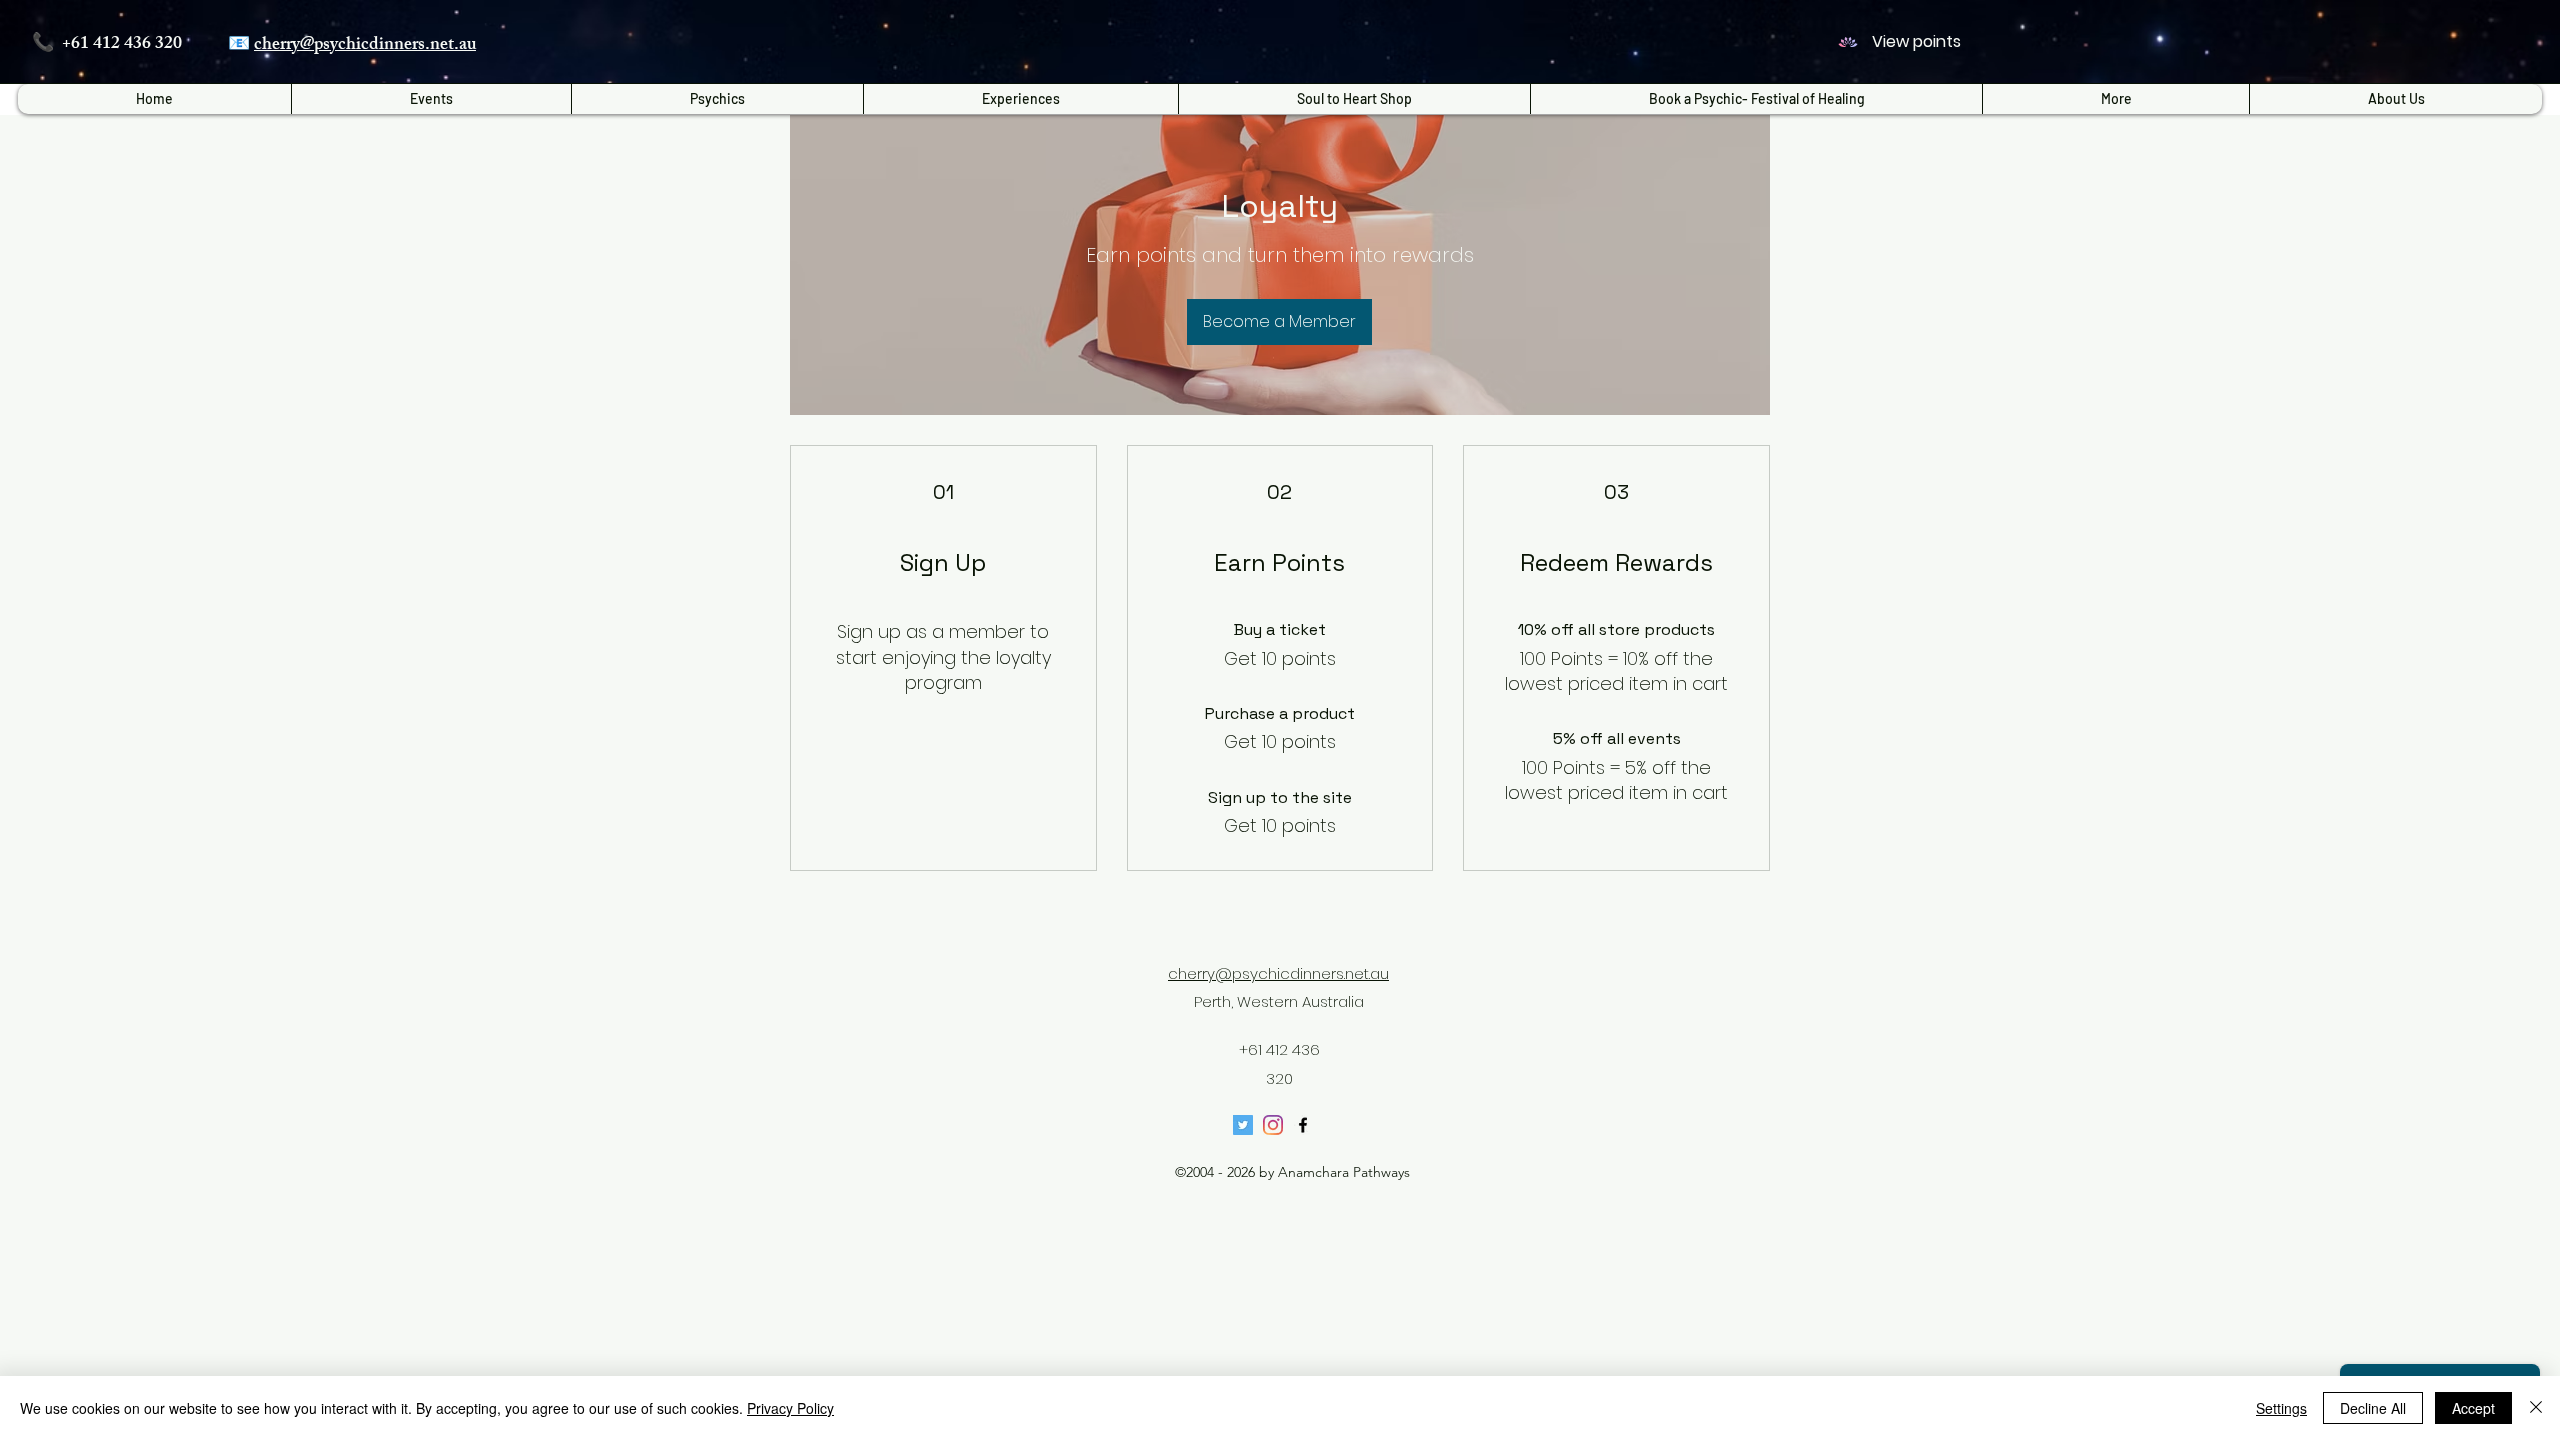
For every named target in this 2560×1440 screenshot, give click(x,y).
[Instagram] (1273, 1125)
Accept (2473, 1408)
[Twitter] (1243, 1125)
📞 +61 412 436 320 (107, 45)
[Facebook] (1303, 1125)
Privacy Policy (790, 1408)
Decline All (2373, 1408)
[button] (1020, 99)
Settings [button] (2281, 1408)
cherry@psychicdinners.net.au (365, 46)
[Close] (2536, 1408)
